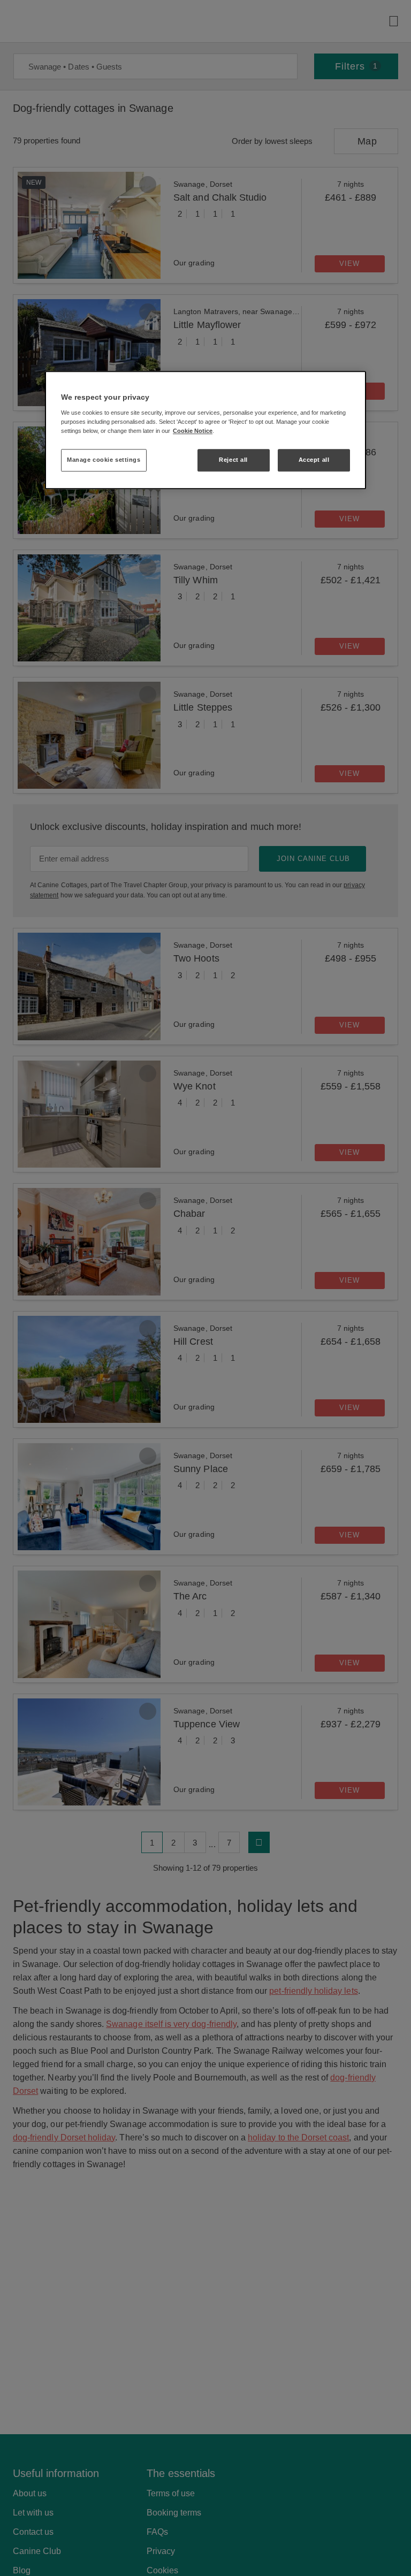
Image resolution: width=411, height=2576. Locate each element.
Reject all (233, 460)
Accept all (314, 460)
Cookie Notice (193, 431)
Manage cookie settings (104, 460)
